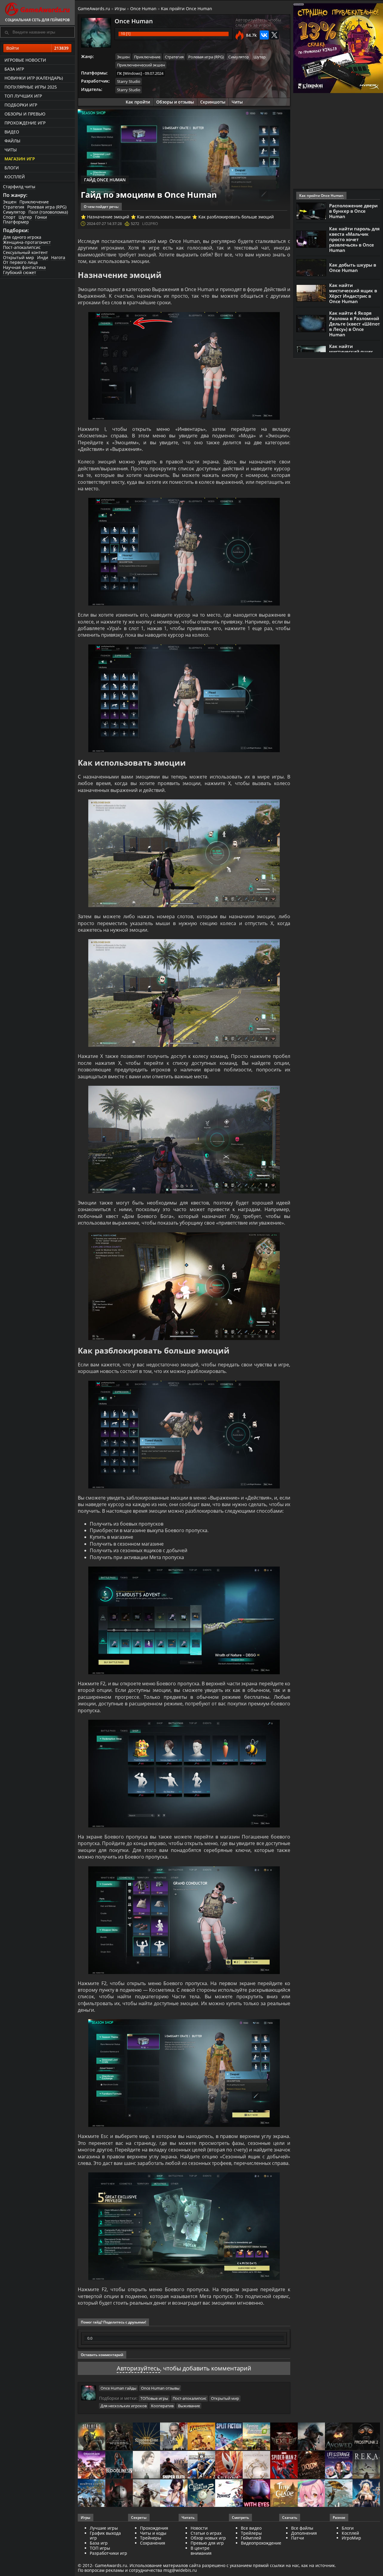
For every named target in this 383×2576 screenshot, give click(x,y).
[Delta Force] (311, 2437)
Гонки (41, 217)
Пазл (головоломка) (48, 212)
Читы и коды (153, 2533)
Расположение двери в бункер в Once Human (353, 211)
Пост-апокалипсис (22, 247)
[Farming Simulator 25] (256, 2437)
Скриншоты (213, 102)
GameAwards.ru (94, 9)
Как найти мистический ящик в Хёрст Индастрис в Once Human (353, 293)
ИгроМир (351, 2538)
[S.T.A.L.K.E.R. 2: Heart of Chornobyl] (92, 2437)
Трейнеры (151, 2538)
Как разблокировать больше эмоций (236, 217)
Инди (43, 257)
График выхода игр (105, 2536)
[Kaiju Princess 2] (311, 2494)
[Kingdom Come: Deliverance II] (147, 2437)
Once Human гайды (118, 2388)
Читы (11, 150)
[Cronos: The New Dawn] (119, 2494)
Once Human (143, 9)
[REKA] (366, 2465)
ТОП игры (100, 2548)
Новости (199, 2528)
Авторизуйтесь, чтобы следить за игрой (258, 22)
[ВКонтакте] (264, 35)
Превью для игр (207, 2543)
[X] (274, 35)
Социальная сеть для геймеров (37, 20)
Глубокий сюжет (20, 272)
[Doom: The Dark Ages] (311, 2465)
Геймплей (251, 2538)
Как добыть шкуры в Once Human (353, 267)
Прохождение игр (25, 123)
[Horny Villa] (174, 2494)
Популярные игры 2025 (31, 87)
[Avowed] (339, 2437)
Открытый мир (19, 257)
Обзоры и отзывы (175, 102)
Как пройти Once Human (187, 9)
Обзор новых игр (208, 2538)
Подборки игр (21, 105)
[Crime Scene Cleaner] (174, 2437)
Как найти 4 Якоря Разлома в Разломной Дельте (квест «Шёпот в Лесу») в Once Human (355, 324)
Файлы (12, 141)
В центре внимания (201, 2551)
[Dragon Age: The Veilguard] (92, 2465)
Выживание (189, 2406)
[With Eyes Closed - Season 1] (256, 2494)
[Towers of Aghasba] (339, 2494)
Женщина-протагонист (27, 242)
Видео (12, 132)
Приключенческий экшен (141, 65)
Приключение (34, 202)
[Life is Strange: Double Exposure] (339, 2465)
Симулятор (14, 212)
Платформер (16, 222)
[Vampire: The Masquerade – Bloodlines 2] (119, 2465)
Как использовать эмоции (164, 217)
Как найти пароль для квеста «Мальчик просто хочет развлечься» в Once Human (354, 239)
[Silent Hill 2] (147, 2465)
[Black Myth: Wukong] (119, 2437)
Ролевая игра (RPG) (47, 207)
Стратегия (14, 207)
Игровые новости (25, 60)
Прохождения (154, 2528)
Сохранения (153, 2543)
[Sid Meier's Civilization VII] (256, 2465)
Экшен (10, 202)
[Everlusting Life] (366, 2494)
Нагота (58, 257)
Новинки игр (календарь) (34, 78)
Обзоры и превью (25, 114)
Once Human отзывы (160, 2388)
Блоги (12, 168)
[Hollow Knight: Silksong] (229, 2465)
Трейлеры (251, 2533)
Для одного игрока (22, 237)
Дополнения (304, 2533)
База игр (14, 69)
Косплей (15, 177)
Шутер (25, 217)
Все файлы (302, 2528)
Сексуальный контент (25, 252)
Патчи (298, 2538)
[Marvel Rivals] (229, 2494)
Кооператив (162, 2406)
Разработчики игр (108, 2553)
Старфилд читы (19, 187)
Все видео (251, 2528)
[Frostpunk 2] (366, 2437)
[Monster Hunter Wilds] (92, 2494)
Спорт (9, 217)
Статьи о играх (206, 2533)
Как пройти (138, 102)
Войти (37, 48)
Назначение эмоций (108, 217)
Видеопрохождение (261, 2543)
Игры (120, 9)
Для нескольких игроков (124, 2406)
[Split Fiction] (229, 2437)
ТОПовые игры (154, 2398)
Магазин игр (20, 159)
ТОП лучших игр (23, 96)
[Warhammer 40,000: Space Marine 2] (201, 2465)
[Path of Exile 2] (284, 2437)
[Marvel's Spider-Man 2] (284, 2465)
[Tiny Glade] (284, 2494)
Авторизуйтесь (138, 2368)
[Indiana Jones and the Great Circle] (201, 2437)
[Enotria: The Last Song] (147, 2494)
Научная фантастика (24, 267)
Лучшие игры (104, 2528)
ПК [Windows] (129, 73)
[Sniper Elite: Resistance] (174, 2465)
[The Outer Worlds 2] (201, 2494)
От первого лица (20, 262)
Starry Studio (129, 81)
